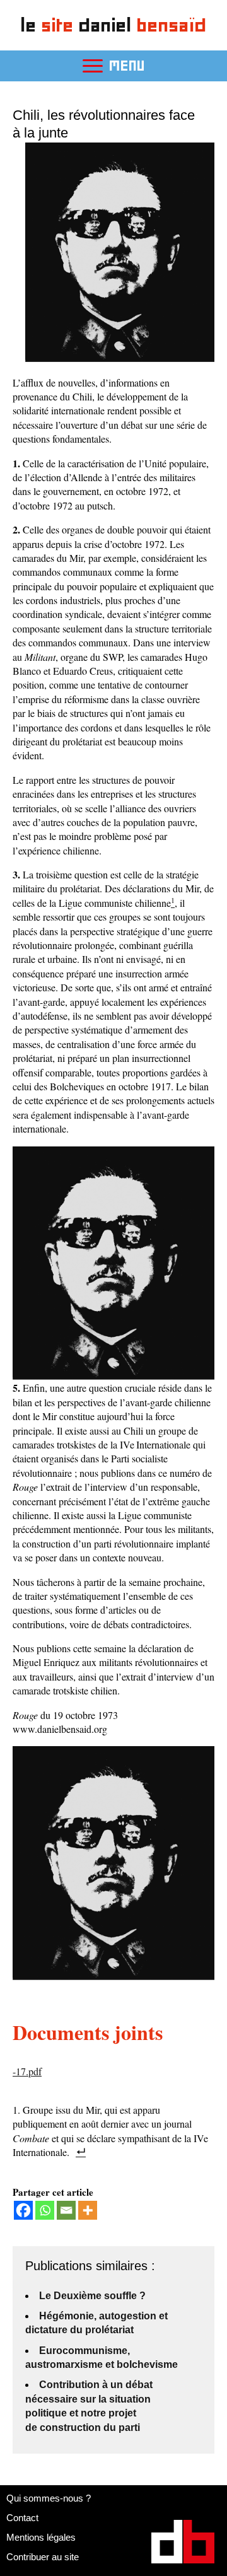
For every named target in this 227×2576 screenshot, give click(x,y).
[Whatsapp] (45, 2210)
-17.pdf (27, 2071)
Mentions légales (41, 2537)
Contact (22, 2518)
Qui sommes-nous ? (49, 2498)
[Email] (66, 2210)
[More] (88, 2210)
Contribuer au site (43, 2557)
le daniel (114, 25)
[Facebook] (23, 2210)
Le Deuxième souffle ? (92, 2296)
